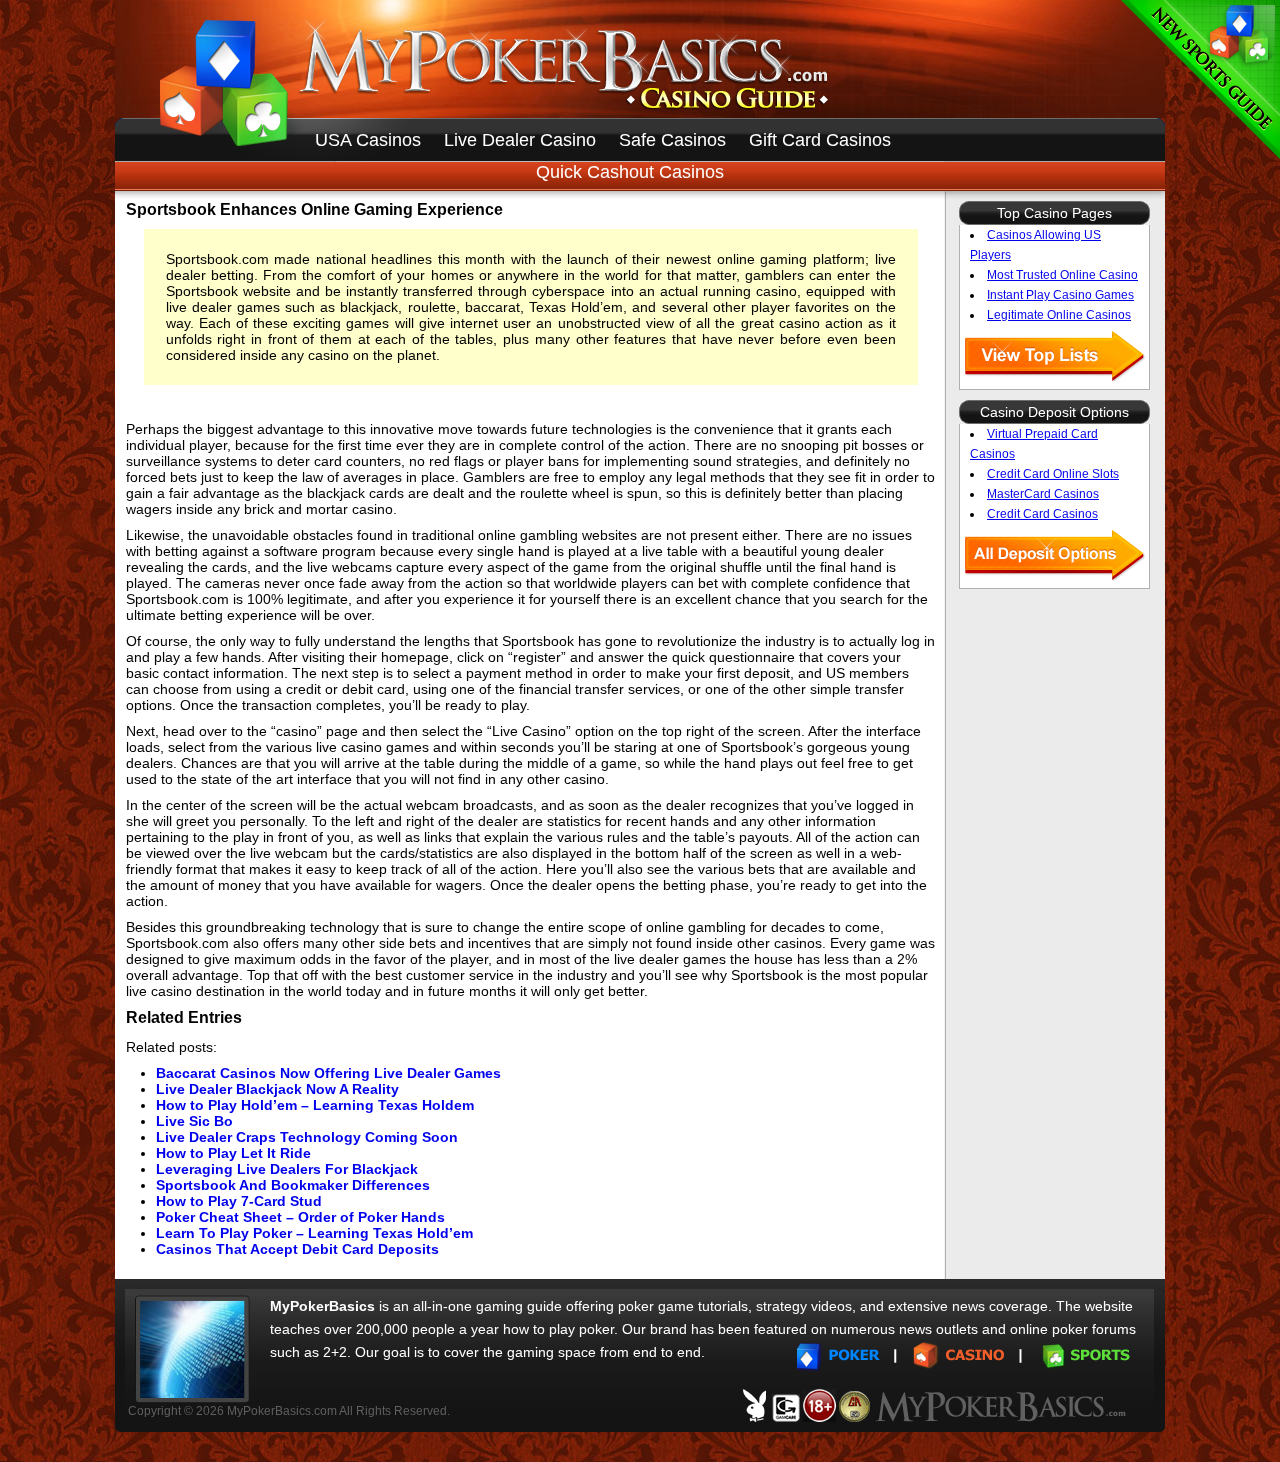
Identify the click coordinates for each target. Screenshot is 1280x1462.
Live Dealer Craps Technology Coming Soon (307, 1137)
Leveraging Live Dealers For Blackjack (287, 1169)
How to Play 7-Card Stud (239, 1201)
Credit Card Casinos (1042, 514)
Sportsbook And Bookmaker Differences (293, 1185)
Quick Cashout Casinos (630, 172)
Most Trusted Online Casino (1062, 275)
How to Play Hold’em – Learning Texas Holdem (315, 1105)
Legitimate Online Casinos (1059, 315)
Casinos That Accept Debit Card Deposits (297, 1249)
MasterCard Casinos (1043, 494)
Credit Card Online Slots (1053, 474)
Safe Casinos (672, 140)
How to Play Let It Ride (233, 1153)
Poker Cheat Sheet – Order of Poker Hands (300, 1217)
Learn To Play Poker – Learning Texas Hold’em (314, 1233)
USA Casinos (368, 140)
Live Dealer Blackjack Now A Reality (277, 1089)
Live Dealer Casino (520, 140)
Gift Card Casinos (820, 140)
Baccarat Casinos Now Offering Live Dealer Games (328, 1073)
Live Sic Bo (194, 1121)
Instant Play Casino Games (1060, 295)
